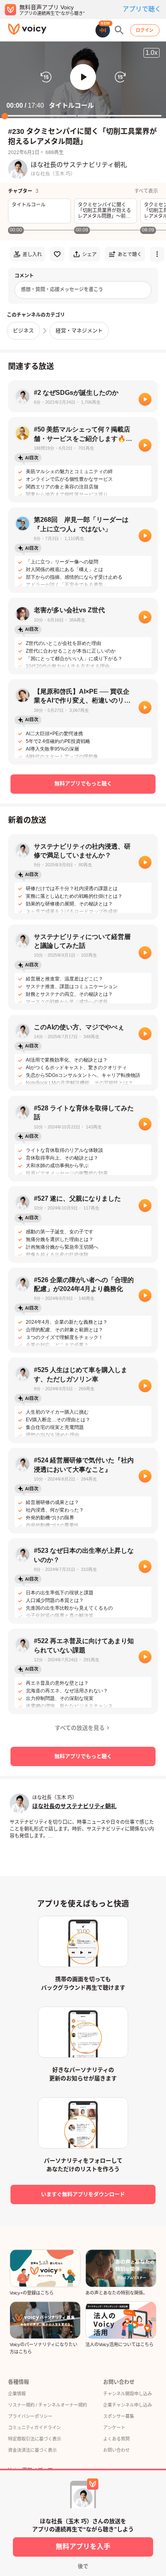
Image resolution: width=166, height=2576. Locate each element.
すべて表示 (146, 191)
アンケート (114, 2428)
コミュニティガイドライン (34, 2428)
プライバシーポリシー (30, 2416)
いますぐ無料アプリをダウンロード (83, 2194)
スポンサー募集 (119, 2416)
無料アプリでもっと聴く (83, 783)
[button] (83, 77)
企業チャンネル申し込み (128, 2405)
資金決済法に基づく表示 (32, 2450)
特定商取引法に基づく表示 (35, 2439)
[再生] (145, 399)
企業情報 (17, 2394)
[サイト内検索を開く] (119, 30)
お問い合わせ (116, 2450)
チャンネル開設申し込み (128, 2394)
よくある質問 (116, 2439)
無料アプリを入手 (83, 2547)
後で (83, 2566)
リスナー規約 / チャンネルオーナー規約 (48, 2405)
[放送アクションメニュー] (157, 254)
